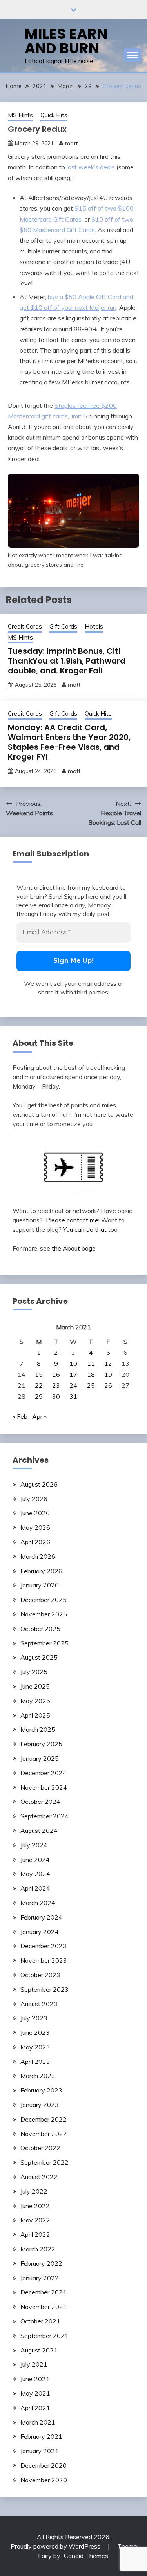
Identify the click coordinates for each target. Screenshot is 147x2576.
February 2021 (41, 2436)
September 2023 (44, 1989)
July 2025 (34, 1672)
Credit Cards (25, 626)
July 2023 (34, 2018)
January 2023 (40, 2105)
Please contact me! (73, 1220)
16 (56, 1374)
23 (56, 1385)
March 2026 (38, 1556)
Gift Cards (63, 626)
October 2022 (40, 2148)
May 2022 (35, 2220)
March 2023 (38, 2076)
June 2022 (35, 2206)
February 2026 (41, 1571)
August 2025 (39, 1657)
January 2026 (40, 1585)
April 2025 (35, 1715)
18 (91, 1374)
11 (91, 1363)
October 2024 (40, 1802)
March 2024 (38, 1903)
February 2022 (41, 2263)
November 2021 (44, 2307)
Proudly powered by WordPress (56, 2546)
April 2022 (35, 2234)
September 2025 (44, 1643)
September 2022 (44, 2162)
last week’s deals (91, 167)
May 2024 (35, 1874)
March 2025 (38, 1729)
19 (108, 1374)
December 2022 (44, 2119)
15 (39, 1374)
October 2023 (40, 1975)
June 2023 (35, 2032)
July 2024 (34, 1845)
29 (39, 1396)
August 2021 (39, 2350)
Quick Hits (54, 115)
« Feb (20, 1416)
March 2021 (38, 2422)
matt (71, 143)
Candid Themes (86, 2556)
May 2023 (35, 2047)
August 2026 (39, 1484)
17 (73, 1374)
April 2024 (35, 1888)
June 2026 (35, 1513)
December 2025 (44, 1600)
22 (39, 1385)
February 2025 (41, 1744)
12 (108, 1363)
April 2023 (35, 2062)
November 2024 (44, 1787)
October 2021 (40, 2321)
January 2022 (40, 2278)
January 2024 (40, 1932)
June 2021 (35, 2379)
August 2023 (39, 2004)
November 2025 (44, 1614)
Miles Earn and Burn (66, 41)
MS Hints (20, 115)
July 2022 (34, 2191)
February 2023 (41, 2090)
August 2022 (39, 2177)
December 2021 (44, 2292)
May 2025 (35, 1701)
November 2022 (44, 2134)
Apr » (39, 1416)
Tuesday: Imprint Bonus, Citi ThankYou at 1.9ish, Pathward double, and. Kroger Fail (67, 661)
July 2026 (34, 1499)
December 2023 (44, 1946)
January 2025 (40, 1758)
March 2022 (38, 2249)
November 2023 (44, 1960)
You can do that (85, 1229)
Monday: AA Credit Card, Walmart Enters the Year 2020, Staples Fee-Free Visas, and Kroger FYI (69, 742)
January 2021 (40, 2451)
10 (73, 1363)
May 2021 (35, 2393)
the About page (74, 1248)
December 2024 (44, 1773)
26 (108, 1385)
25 (91, 1385)
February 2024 (41, 1917)
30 (56, 1396)
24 (73, 1385)
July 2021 (34, 2364)
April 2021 (35, 2408)
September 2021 (44, 2336)
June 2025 (35, 1686)
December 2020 (44, 2465)
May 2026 (35, 1527)
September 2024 (44, 1816)
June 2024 (35, 1860)
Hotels (94, 626)
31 (73, 1396)
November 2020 (44, 2480)
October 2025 (40, 1629)
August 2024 (39, 1831)
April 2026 (35, 1542)
